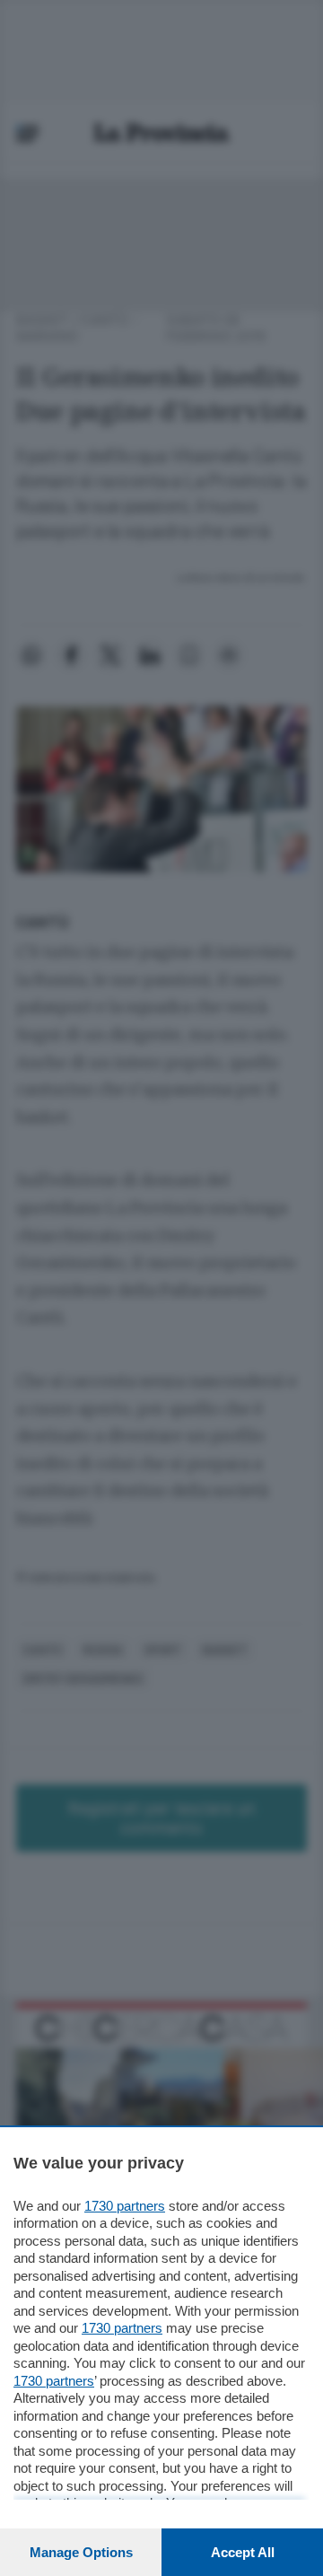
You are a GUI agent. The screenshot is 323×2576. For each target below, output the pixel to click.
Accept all (243, 2552)
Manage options (81, 2552)
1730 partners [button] (125, 2206)
